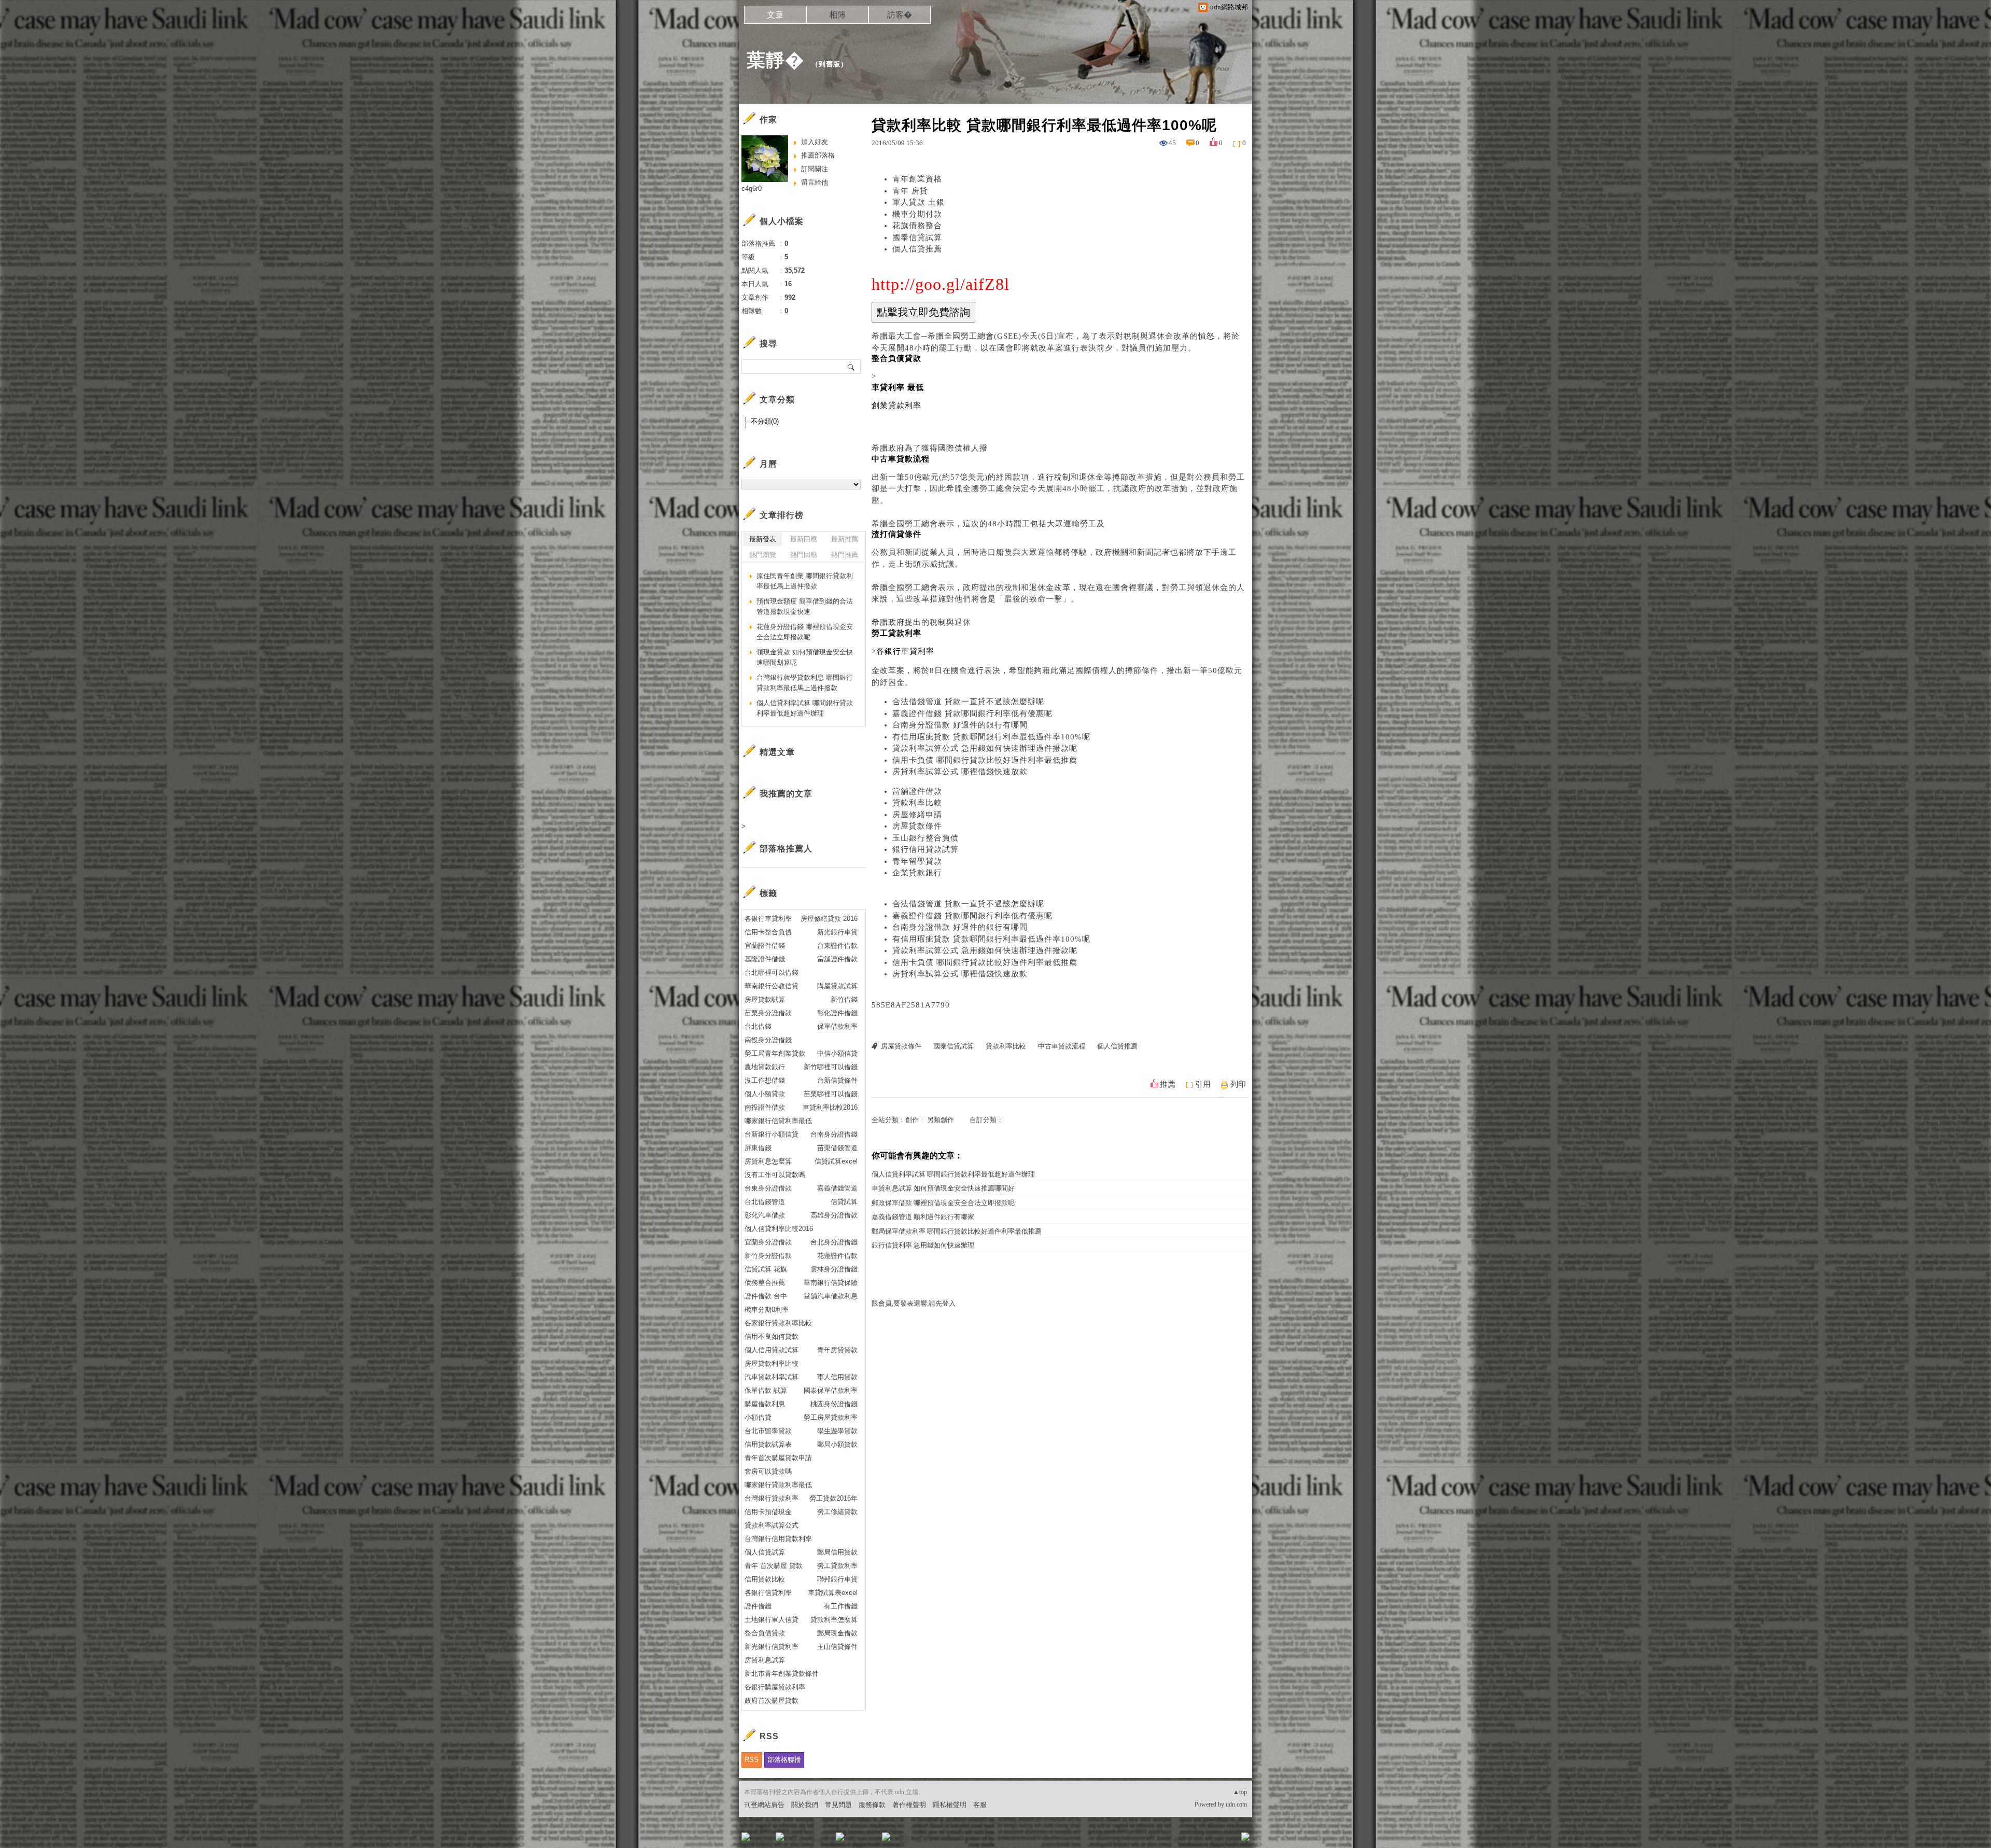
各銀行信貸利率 (768, 1593)
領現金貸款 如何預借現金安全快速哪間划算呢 (805, 657)
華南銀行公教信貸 (772, 986)
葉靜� (775, 60)
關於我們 (805, 1805)
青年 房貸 (910, 191)
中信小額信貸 (837, 1053)
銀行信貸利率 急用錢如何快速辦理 (923, 1245)
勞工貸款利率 (837, 1566)
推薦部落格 (818, 155)
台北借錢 (758, 1026)
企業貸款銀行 (917, 873)
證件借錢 (758, 1606)
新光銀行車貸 (837, 932)
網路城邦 (1225, 1840)
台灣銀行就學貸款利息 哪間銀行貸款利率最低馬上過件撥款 (805, 683)
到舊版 (830, 64)
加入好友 (815, 142)
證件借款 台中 (766, 1296)
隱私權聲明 (950, 1805)
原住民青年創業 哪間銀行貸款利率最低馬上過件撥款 (805, 581)
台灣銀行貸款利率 (772, 1498)
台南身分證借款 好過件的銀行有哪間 (960, 725)
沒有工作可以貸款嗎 (775, 1175)
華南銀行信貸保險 (831, 1283)
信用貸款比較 (765, 1579)
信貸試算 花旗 (766, 1269)
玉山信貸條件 (837, 1647)
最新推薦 (845, 539)
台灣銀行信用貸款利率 (778, 1539)
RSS (752, 1760)
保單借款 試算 (766, 1390)
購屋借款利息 (765, 1404)
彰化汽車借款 (765, 1215)
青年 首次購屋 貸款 (774, 1566)
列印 (1238, 1084)
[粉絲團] (746, 1837)
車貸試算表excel (833, 1593)
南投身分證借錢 (768, 1040)
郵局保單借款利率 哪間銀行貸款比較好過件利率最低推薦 (957, 1231)
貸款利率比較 (917, 803)
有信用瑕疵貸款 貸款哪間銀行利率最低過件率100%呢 (991, 737)
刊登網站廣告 (764, 1805)
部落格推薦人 (786, 849)
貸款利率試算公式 (772, 1525)
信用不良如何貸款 (772, 1336)
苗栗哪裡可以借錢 (831, 1094)
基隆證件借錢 (765, 959)
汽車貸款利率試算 (772, 1377)
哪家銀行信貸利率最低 (778, 1121)
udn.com (1236, 1804)
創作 (912, 1120)
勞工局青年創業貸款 (775, 1053)
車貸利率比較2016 (830, 1107)
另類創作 (941, 1120)
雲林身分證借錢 (834, 1269)
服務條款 (872, 1805)
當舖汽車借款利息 (831, 1296)
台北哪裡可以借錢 (772, 972)
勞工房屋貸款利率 (831, 1417)
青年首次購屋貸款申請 (778, 1458)
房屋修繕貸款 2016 (829, 919)
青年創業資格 (917, 179)
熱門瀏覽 (763, 555)
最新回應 (804, 539)
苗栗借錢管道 (837, 1148)
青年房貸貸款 (837, 1350)
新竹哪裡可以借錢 (831, 1067)
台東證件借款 (837, 946)
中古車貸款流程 (1062, 1046)
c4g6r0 (752, 188)
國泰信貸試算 (917, 237)
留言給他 (815, 182)
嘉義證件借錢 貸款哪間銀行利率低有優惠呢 (972, 713)
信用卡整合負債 (768, 932)
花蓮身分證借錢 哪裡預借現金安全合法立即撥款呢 (805, 632)
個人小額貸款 (765, 1094)
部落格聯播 (784, 1760)
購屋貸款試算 (837, 986)
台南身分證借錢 (834, 1134)
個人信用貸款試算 (772, 1350)
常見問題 (838, 1805)
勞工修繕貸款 (837, 1512)
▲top (1240, 1792)
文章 (775, 15)
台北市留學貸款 (768, 1431)
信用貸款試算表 (768, 1444)
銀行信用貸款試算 (926, 849)
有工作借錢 (841, 1606)
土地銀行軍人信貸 (772, 1620)
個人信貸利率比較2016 (779, 1229)
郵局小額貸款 (837, 1444)
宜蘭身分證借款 (768, 1242)
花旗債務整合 (917, 226)
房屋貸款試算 (765, 999)
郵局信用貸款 (837, 1552)
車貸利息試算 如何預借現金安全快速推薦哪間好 (943, 1188)
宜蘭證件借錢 (765, 946)
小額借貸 (758, 1417)
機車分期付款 (917, 214)
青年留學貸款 (917, 861)
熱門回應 (804, 555)
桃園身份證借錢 (834, 1404)
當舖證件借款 (917, 791)
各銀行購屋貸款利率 (775, 1687)
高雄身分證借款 (834, 1215)
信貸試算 (844, 1202)
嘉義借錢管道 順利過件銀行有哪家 (923, 1217)
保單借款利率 (837, 1026)
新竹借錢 (844, 999)
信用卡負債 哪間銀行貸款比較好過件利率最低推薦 (985, 760)
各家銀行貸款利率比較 (778, 1323)
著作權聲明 (909, 1805)
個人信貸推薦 (917, 249)
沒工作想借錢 (765, 1080)
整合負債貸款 (765, 1633)
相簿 (837, 15)
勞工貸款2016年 (833, 1498)
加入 (1199, 1840)
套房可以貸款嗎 (768, 1471)
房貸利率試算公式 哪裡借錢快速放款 (960, 772)
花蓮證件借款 (837, 1256)
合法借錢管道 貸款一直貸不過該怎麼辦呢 (968, 702)
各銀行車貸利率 (768, 919)
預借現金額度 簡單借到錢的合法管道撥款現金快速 (805, 606)
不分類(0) (765, 421)
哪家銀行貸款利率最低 (778, 1485)
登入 (1180, 1840)
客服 (980, 1805)
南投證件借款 (765, 1107)
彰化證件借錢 (837, 1013)
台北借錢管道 (765, 1202)
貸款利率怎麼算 (834, 1620)
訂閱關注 (815, 169)
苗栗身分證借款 (768, 1013)
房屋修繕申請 (917, 815)
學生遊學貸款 (837, 1431)
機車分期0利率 (767, 1310)
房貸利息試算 (765, 1660)
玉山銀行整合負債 (926, 838)
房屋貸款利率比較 (772, 1363)
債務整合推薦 (765, 1283)
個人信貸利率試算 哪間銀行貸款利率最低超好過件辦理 (953, 1174)
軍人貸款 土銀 (919, 202)
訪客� (900, 15)
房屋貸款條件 (917, 826)
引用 (1203, 1084)
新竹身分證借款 (768, 1256)
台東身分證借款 (768, 1188)
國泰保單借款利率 (831, 1390)
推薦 (1168, 1084)
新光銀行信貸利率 (772, 1647)
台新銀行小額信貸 (772, 1134)
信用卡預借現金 (768, 1512)
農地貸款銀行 (765, 1067)
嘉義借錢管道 (837, 1188)
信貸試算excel (836, 1161)
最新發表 (763, 539)
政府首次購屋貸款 (772, 1700)
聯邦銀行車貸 (837, 1579)
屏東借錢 (758, 1148)
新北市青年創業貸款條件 (782, 1674)
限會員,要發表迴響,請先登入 (914, 1303)
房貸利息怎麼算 (768, 1161)
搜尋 (852, 367)
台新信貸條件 (837, 1080)
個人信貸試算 (765, 1552)
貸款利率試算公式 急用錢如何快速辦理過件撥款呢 (985, 748)
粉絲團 (762, 1840)
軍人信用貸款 (837, 1377)
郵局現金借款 (837, 1633)
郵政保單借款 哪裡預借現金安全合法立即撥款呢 (943, 1203)
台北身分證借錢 (834, 1242)
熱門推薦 (845, 555)
